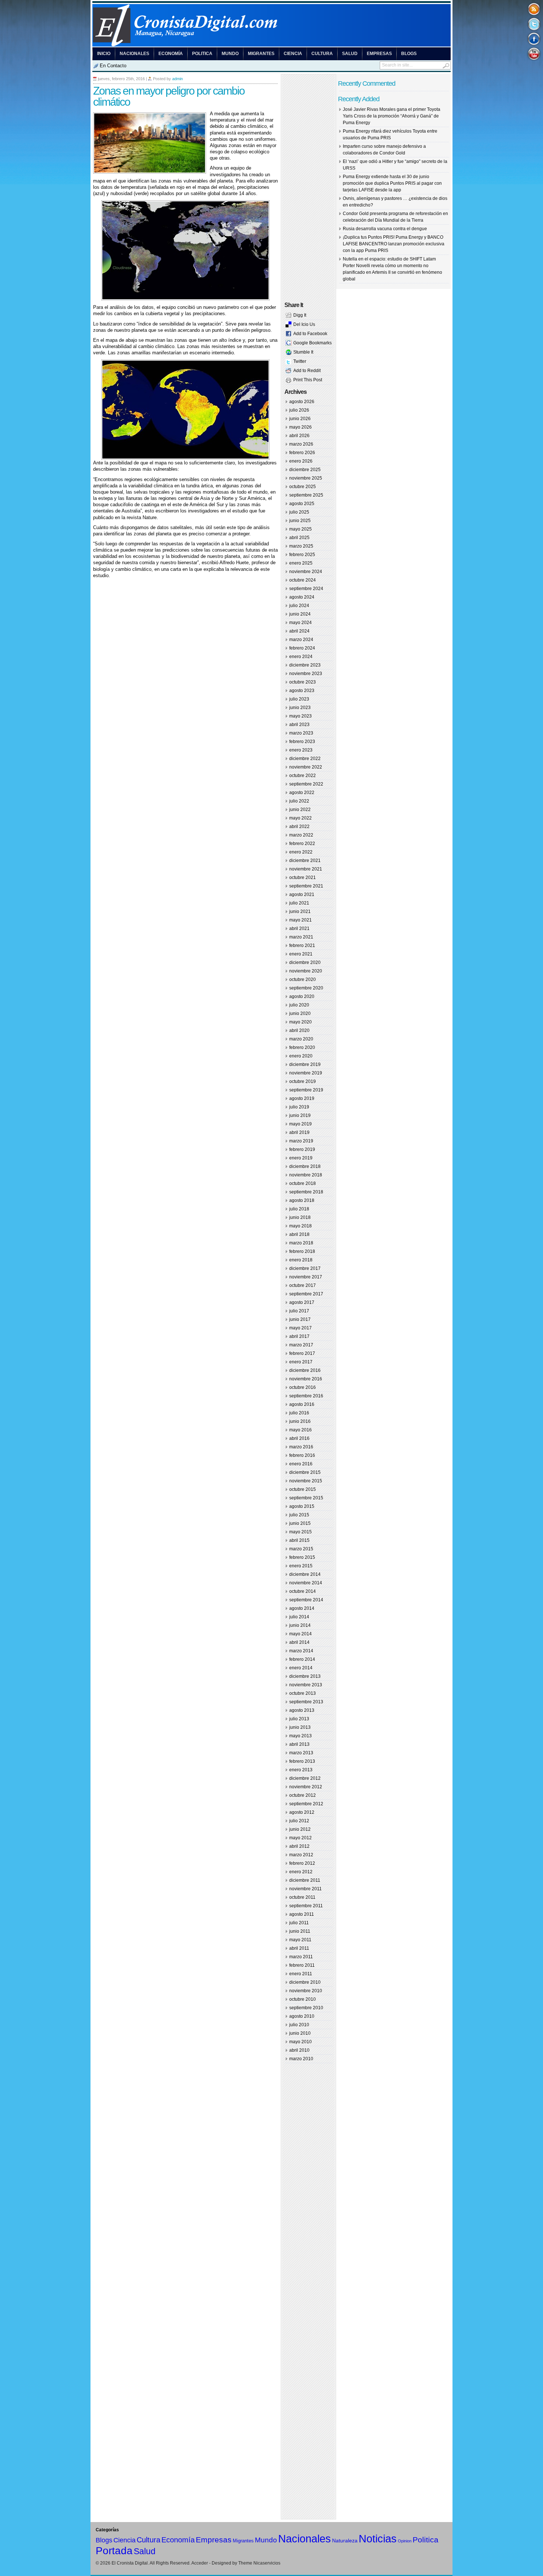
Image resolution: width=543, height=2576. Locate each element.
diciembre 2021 (305, 861)
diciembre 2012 (305, 1778)
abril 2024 (299, 631)
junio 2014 (300, 1625)
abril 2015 (299, 1540)
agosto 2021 (302, 895)
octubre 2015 (303, 1489)
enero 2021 (301, 954)
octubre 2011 (302, 1897)
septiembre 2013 (306, 1702)
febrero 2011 (302, 1965)
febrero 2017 (302, 1353)
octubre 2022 (303, 776)
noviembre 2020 (306, 971)
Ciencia (293, 54)
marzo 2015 (301, 1549)
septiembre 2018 (306, 1192)
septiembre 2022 (306, 784)
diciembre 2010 (305, 1982)
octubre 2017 (303, 1285)
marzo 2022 (301, 835)
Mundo (230, 54)
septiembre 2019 (306, 1090)
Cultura (322, 54)
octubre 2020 (303, 979)
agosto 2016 (302, 1404)
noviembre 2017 (306, 1277)
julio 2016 (299, 1413)
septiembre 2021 (306, 886)
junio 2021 (300, 912)
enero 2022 (301, 852)
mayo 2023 (300, 716)
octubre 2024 (303, 580)
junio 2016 (300, 1421)
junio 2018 (300, 1217)
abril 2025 (299, 538)
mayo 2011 (300, 1940)
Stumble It (303, 352)
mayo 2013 (300, 1736)
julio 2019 (299, 1107)
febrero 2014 (302, 1659)
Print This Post (308, 380)
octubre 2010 (303, 1999)
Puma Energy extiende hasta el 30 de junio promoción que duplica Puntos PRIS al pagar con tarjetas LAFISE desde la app (392, 183)
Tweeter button (534, 24)
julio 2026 (299, 410)
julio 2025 (299, 512)
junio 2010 (300, 2033)
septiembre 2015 (306, 1498)
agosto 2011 (302, 1914)
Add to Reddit (307, 371)
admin (177, 79)
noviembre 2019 (306, 1073)
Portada (114, 2551)
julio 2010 (299, 2025)
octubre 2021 (303, 878)
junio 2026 (300, 419)
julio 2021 (299, 903)
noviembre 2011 (305, 1889)
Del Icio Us (304, 324)
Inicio (104, 54)
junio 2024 (300, 614)
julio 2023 (299, 699)
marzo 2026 (301, 444)
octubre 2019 (303, 1081)
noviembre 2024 (306, 572)
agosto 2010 (302, 2016)
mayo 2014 (300, 1634)
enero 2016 (301, 1464)
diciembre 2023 (305, 665)
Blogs (409, 54)
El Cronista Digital (130, 2563)
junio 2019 (300, 1115)
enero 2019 (301, 1158)
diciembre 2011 (305, 1880)
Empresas (379, 54)
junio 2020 (300, 1013)
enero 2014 (301, 1668)
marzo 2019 (301, 1141)
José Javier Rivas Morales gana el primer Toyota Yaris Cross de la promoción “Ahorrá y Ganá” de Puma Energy (392, 116)
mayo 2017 (300, 1328)
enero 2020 (301, 1056)
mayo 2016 (300, 1430)
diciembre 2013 (305, 1676)
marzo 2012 (301, 1855)
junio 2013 (300, 1727)
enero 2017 (301, 1362)
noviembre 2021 (306, 869)
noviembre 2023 (306, 674)
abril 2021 (299, 928)
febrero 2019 (302, 1149)
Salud (350, 54)
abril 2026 (299, 436)
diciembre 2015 (305, 1472)
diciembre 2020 (305, 962)
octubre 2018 (303, 1183)
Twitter (300, 361)
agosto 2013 (302, 1710)
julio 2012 (299, 1821)
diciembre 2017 (305, 1268)
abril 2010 (299, 2050)
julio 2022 (299, 801)
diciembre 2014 (305, 1574)
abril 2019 (299, 1132)
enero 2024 (301, 657)
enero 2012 (301, 1872)
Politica (202, 54)
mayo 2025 (300, 529)
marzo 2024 (301, 640)
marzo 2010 (301, 2059)
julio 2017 (299, 1311)
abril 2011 (299, 1948)
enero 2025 (301, 563)
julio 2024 (299, 606)
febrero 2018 (302, 1251)
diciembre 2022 (305, 759)
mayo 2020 (300, 1022)
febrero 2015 (302, 1557)
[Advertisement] (180, 593)
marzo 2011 (301, 1957)
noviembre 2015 (306, 1481)
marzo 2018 (301, 1243)
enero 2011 (301, 1974)
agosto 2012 (302, 1812)
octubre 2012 (303, 1795)
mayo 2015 (300, 1532)
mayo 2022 (300, 818)
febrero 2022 (302, 844)
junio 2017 (300, 1319)
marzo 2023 (301, 733)
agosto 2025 (302, 504)
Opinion (405, 2541)
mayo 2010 (300, 2042)
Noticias (378, 2538)
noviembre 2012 (306, 1787)
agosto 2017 (302, 1302)
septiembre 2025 (306, 495)
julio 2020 (299, 1005)
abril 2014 (299, 1642)
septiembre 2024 (306, 589)
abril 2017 (299, 1336)
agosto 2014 (302, 1608)
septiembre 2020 (306, 988)
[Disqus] (185, 701)
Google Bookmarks (313, 343)
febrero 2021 (302, 945)
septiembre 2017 (306, 1294)
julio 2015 (299, 1515)
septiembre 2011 (306, 1906)
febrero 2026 (302, 453)
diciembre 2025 (305, 470)
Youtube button (534, 53)
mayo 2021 (300, 920)
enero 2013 (301, 1770)
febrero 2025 (302, 555)
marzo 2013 (301, 1753)
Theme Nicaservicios (259, 2563)
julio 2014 (299, 1617)
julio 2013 (299, 1719)
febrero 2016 (302, 1455)
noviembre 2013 (306, 1685)
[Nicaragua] (271, 45)
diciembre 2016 (305, 1370)
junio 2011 (300, 1931)
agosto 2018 (302, 1200)
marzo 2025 (301, 546)
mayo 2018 (300, 1226)
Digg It (300, 315)
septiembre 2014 (306, 1600)
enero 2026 (301, 461)
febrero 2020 (302, 1047)
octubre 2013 (303, 1693)
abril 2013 (299, 1744)
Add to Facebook (310, 334)
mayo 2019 (300, 1124)
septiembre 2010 (306, 2008)
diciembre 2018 (305, 1166)
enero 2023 (301, 750)
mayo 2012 (300, 1838)
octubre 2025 (303, 487)
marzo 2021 (301, 937)
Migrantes (261, 54)
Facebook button (534, 39)
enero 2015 (301, 1566)
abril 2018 (299, 1234)
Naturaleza (345, 2541)
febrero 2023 (302, 742)
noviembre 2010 (306, 1991)
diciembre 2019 (305, 1064)
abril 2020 (299, 1030)
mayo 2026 (300, 427)
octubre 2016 (303, 1387)
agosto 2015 (302, 1506)
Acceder (200, 2563)
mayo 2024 (300, 623)
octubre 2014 (303, 1591)
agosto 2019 (302, 1098)
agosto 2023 (302, 691)
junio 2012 (300, 1829)
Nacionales (134, 54)
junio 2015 (300, 1523)
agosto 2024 (302, 597)
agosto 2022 (302, 793)
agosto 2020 (302, 996)
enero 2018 (301, 1260)
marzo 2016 (301, 1447)
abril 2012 (299, 1846)
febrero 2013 (302, 1761)
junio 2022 (300, 810)
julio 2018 (299, 1209)
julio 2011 (299, 1923)
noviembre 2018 (306, 1175)
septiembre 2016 (306, 1396)
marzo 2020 (301, 1039)
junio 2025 (300, 521)
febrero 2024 (302, 648)
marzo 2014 (301, 1651)
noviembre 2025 (306, 478)
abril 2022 (299, 827)
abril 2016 (299, 1438)
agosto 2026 (302, 402)
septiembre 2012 (306, 1804)
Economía (171, 54)
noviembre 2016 (306, 1379)
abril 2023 (299, 725)
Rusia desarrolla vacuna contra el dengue (385, 229)
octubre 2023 (303, 682)
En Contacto (113, 66)
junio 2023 (300, 708)
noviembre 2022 (306, 767)
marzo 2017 (301, 1345)
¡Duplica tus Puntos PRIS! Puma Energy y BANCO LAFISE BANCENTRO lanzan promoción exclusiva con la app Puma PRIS (394, 244)
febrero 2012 (302, 1863)
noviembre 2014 (306, 1583)
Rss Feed (534, 9)
